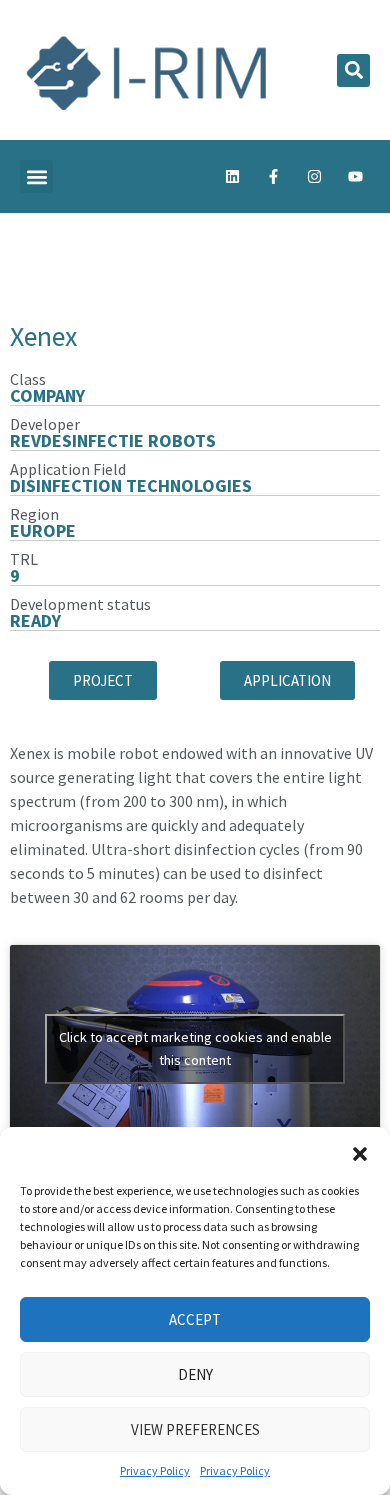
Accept (195, 1319)
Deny (195, 1374)
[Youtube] (355, 177)
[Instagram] (314, 177)
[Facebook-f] (273, 177)
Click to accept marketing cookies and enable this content (195, 1048)
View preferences (195, 1429)
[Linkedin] (232, 177)
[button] (360, 1152)
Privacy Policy (155, 1470)
